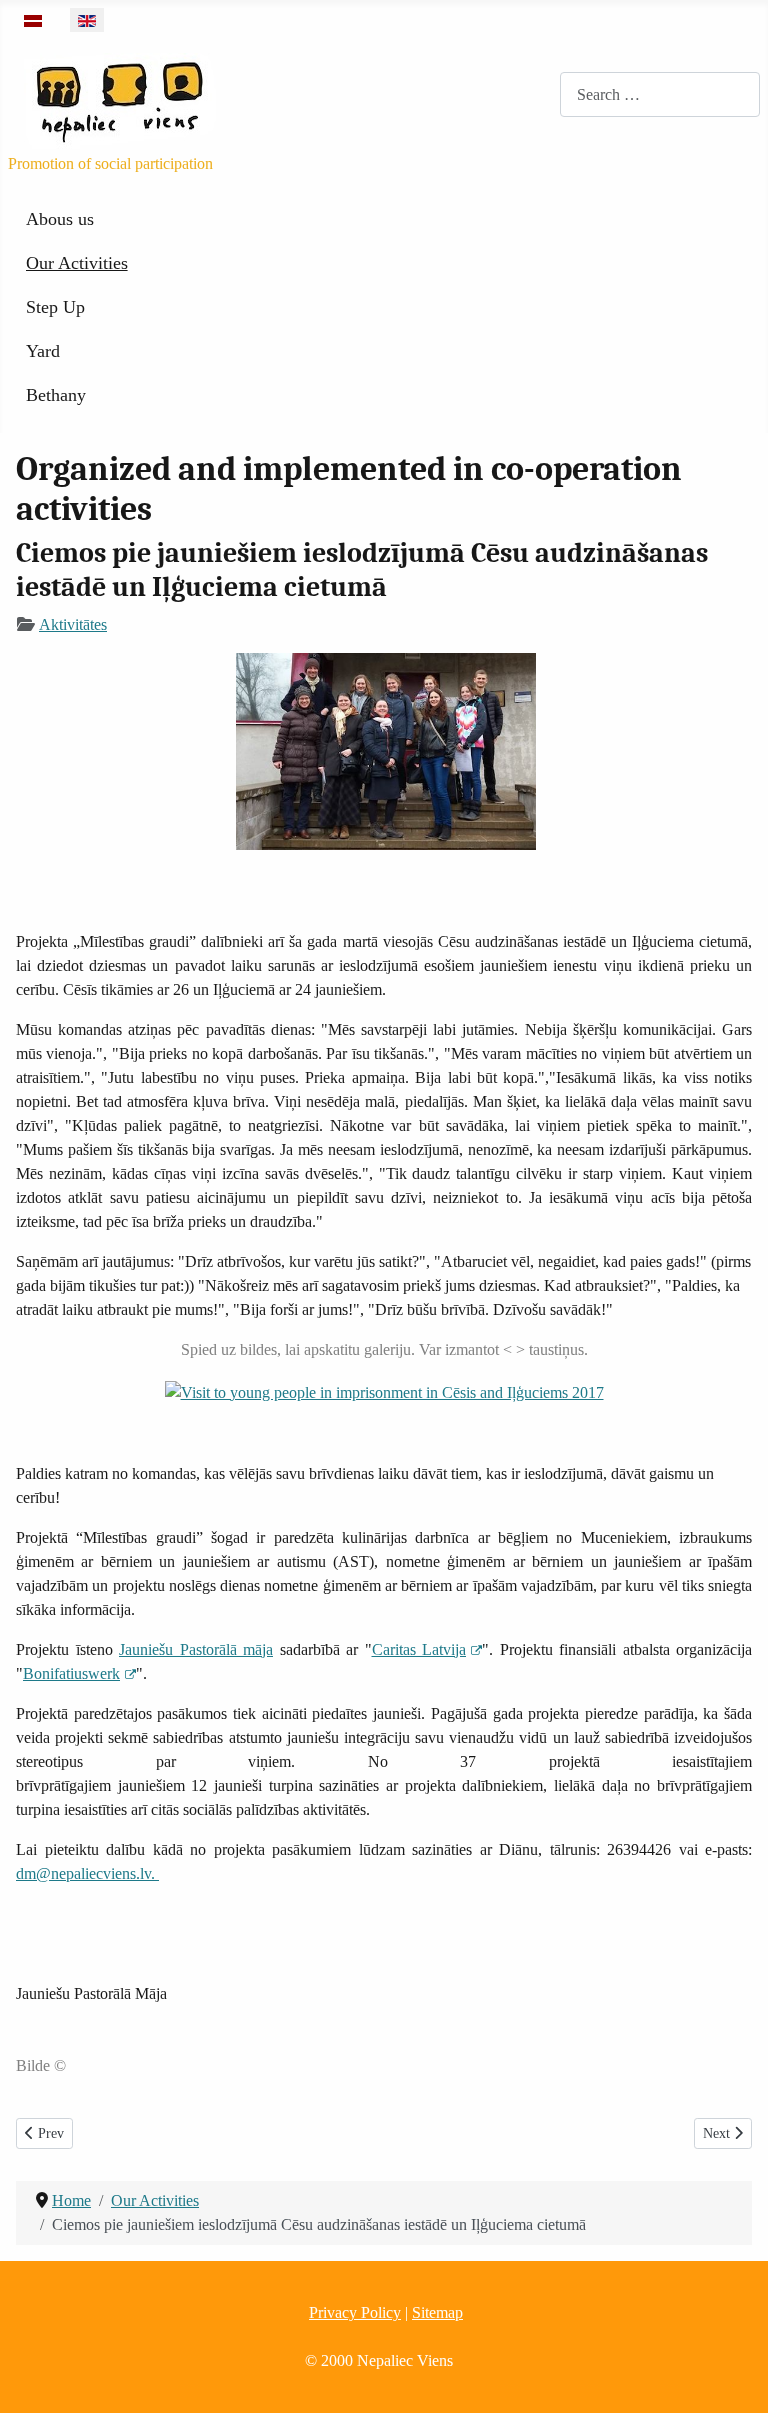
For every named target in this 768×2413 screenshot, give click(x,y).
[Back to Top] (733, 2376)
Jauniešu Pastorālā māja (196, 1649)
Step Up (55, 307)
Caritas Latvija (419, 1649)
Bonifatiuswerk (71, 1673)
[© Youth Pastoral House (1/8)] (384, 1391)
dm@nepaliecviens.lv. (87, 1873)
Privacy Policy (355, 2312)
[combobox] (660, 94)
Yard (43, 351)
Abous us (60, 219)
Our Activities (77, 263)
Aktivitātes (73, 624)
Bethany (56, 395)
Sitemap (437, 2312)
